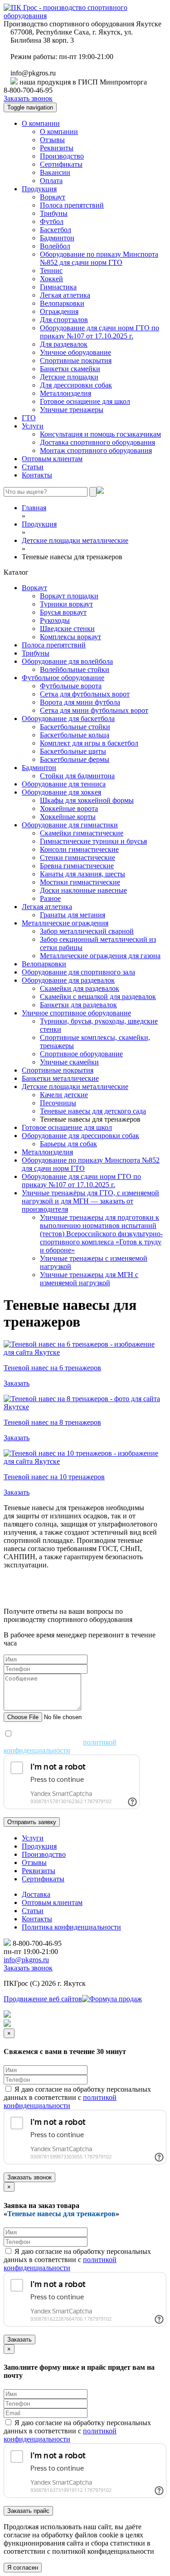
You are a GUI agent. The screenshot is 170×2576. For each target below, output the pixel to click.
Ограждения (59, 311)
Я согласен (23, 2568)
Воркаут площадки (69, 596)
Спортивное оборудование (81, 1054)
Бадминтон (57, 238)
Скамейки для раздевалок (80, 988)
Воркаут (53, 197)
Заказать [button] (17, 1383)
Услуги (33, 426)
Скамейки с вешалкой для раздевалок (98, 997)
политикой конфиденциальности (60, 1746)
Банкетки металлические (60, 1078)
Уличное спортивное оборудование (76, 1013)
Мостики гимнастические (80, 882)
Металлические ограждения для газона (100, 956)
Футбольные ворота (71, 686)
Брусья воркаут (63, 612)
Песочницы (58, 1103)
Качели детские (64, 1095)
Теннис (51, 271)
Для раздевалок (64, 344)
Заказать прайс (28, 2511)
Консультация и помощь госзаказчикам (100, 434)
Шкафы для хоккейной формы (87, 800)
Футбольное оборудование (63, 678)
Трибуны (54, 213)
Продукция (39, 189)
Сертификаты (61, 164)
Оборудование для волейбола (67, 661)
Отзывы (52, 140)
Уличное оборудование (75, 352)
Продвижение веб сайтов (43, 1999)
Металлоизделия (66, 393)
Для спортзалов (64, 320)
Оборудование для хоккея (61, 792)
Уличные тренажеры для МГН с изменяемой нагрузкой (89, 1279)
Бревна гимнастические (77, 866)
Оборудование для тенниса (64, 784)
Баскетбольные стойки (75, 727)
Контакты (37, 475)
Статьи (33, 467)
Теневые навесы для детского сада (93, 1111)
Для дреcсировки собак (76, 385)
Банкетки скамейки (70, 369)
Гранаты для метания (73, 915)
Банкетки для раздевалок (78, 1005)
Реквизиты (57, 148)
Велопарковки (62, 303)
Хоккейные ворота (69, 808)
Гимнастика (58, 287)
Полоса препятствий (72, 205)
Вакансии (55, 172)
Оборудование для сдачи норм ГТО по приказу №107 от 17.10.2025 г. (100, 332)
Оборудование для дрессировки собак (80, 1136)
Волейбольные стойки (75, 669)
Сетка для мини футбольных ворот (94, 710)
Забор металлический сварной (87, 931)
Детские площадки (69, 377)
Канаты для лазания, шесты (83, 874)
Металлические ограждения (65, 923)
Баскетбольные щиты (73, 751)
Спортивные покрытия (76, 361)
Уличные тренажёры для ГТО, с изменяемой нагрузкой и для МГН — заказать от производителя (90, 1201)
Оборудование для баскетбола (68, 719)
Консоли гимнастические (79, 849)
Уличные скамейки (69, 1062)
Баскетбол (56, 230)
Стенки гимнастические (78, 858)
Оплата (51, 181)
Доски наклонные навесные (83, 890)
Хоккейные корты (68, 817)
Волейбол (55, 246)
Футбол (52, 221)
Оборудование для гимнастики (70, 825)
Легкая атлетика (65, 295)
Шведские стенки (67, 629)
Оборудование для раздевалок (68, 980)
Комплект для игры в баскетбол (89, 743)
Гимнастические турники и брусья (93, 841)
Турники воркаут (66, 604)
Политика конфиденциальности (71, 1927)
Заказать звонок (28, 98)
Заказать (19, 2340)
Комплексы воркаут (70, 637)
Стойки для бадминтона (77, 776)
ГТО (29, 418)
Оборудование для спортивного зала (78, 972)
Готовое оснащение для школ (85, 401)
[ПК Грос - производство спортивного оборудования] (85, 16)
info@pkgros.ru (26, 1960)
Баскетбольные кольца (75, 735)
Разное (50, 898)
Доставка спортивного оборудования (97, 442)
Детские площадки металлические (75, 1087)
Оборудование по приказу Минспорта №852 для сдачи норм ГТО (99, 258)
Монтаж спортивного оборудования (96, 450)
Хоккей (51, 279)
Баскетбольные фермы (75, 759)
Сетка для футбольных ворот (85, 694)
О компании (41, 123)
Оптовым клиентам (52, 459)
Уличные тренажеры (72, 410)
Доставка (36, 1894)
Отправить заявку (32, 1822)
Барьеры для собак (68, 1144)
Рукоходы (55, 620)
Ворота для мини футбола (80, 702)
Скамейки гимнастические (82, 833)
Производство (62, 156)
